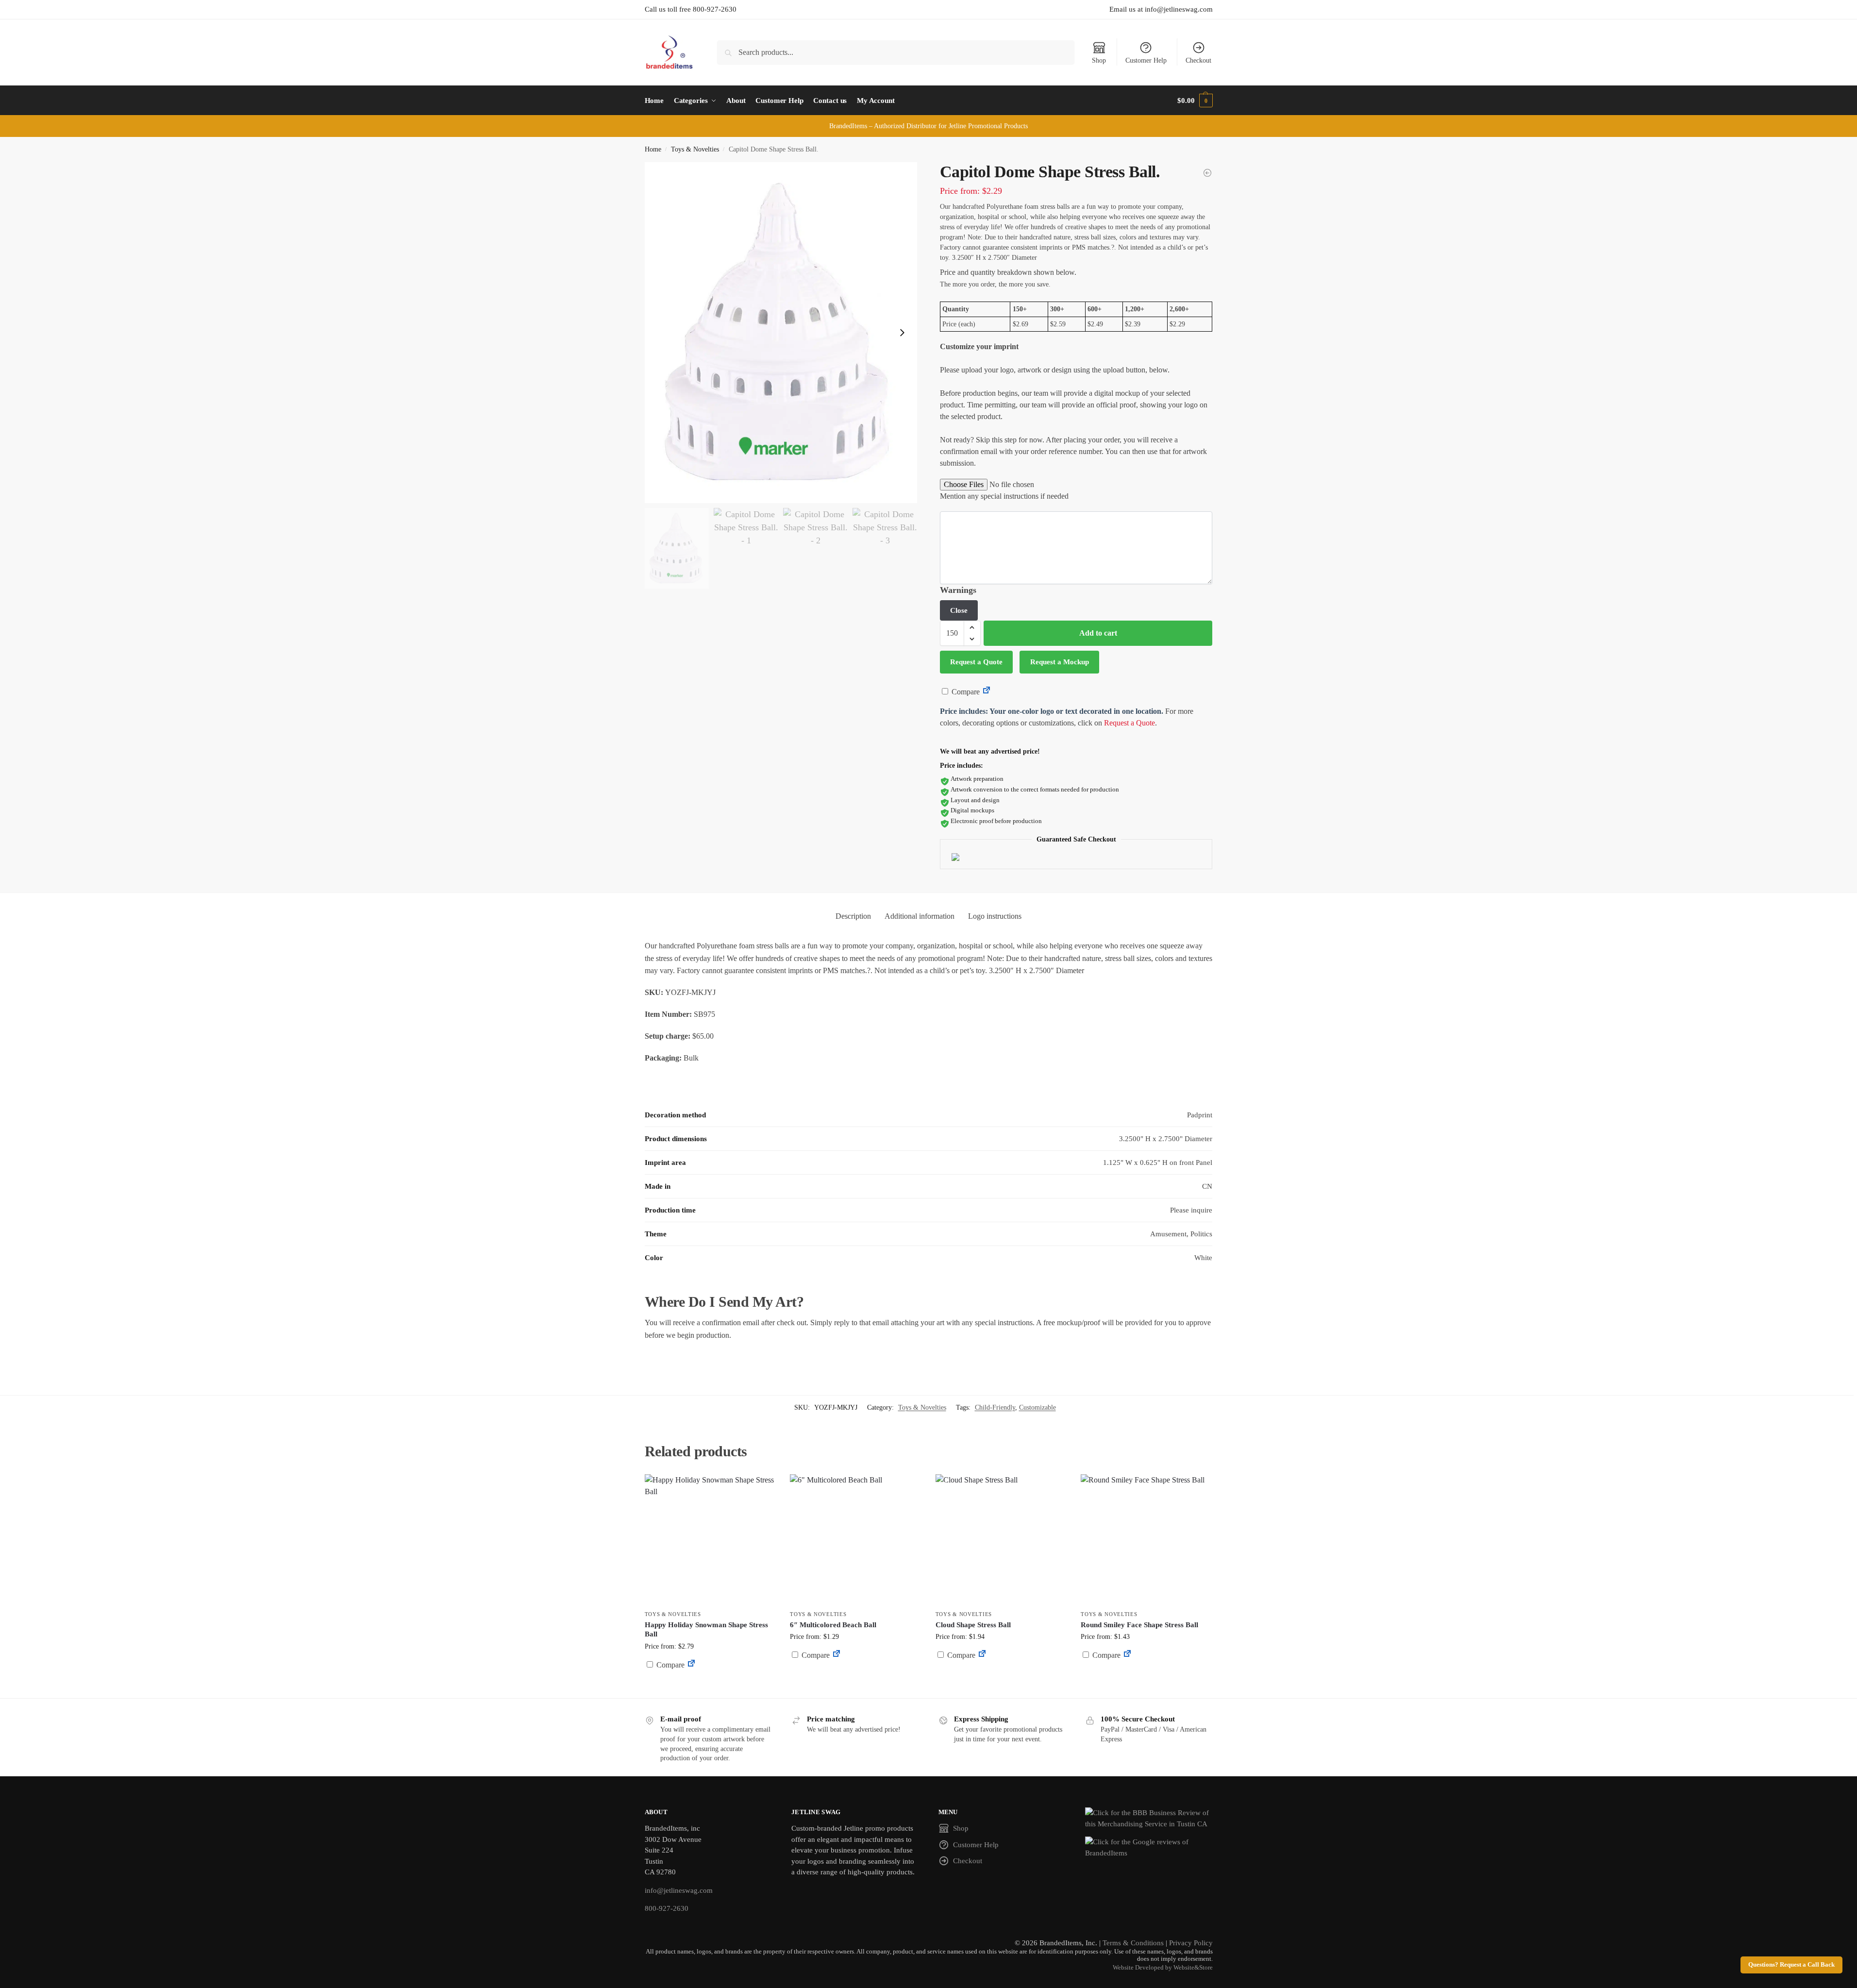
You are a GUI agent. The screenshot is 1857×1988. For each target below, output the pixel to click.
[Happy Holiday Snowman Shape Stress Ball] (710, 1540)
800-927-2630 (667, 1908)
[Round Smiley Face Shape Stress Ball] (1146, 1540)
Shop (1099, 60)
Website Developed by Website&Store (1163, 1968)
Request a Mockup (1060, 662)
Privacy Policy (1191, 1943)
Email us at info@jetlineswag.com (1161, 9)
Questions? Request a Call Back (1791, 1965)
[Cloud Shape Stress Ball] (1001, 1540)
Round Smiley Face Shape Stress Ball (1139, 1625)
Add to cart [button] (710, 1683)
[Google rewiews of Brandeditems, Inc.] (1149, 1847)
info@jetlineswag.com (679, 1890)
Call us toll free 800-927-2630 (691, 9)
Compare (965, 692)
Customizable (1037, 1407)
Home (653, 149)
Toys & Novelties (695, 149)
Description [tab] (853, 916)
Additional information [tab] (920, 916)
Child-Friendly (995, 1407)
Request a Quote (976, 662)
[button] (1195, 101)
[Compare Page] (987, 692)
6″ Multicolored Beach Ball (833, 1625)
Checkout (1198, 60)
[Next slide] (902, 333)
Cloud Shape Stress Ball (973, 1625)
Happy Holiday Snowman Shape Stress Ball (706, 1630)
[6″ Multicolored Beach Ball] (855, 1540)
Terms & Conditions (1133, 1943)
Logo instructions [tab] (995, 916)
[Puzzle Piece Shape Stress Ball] (1207, 173)
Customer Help (1146, 60)
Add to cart (1098, 633)
